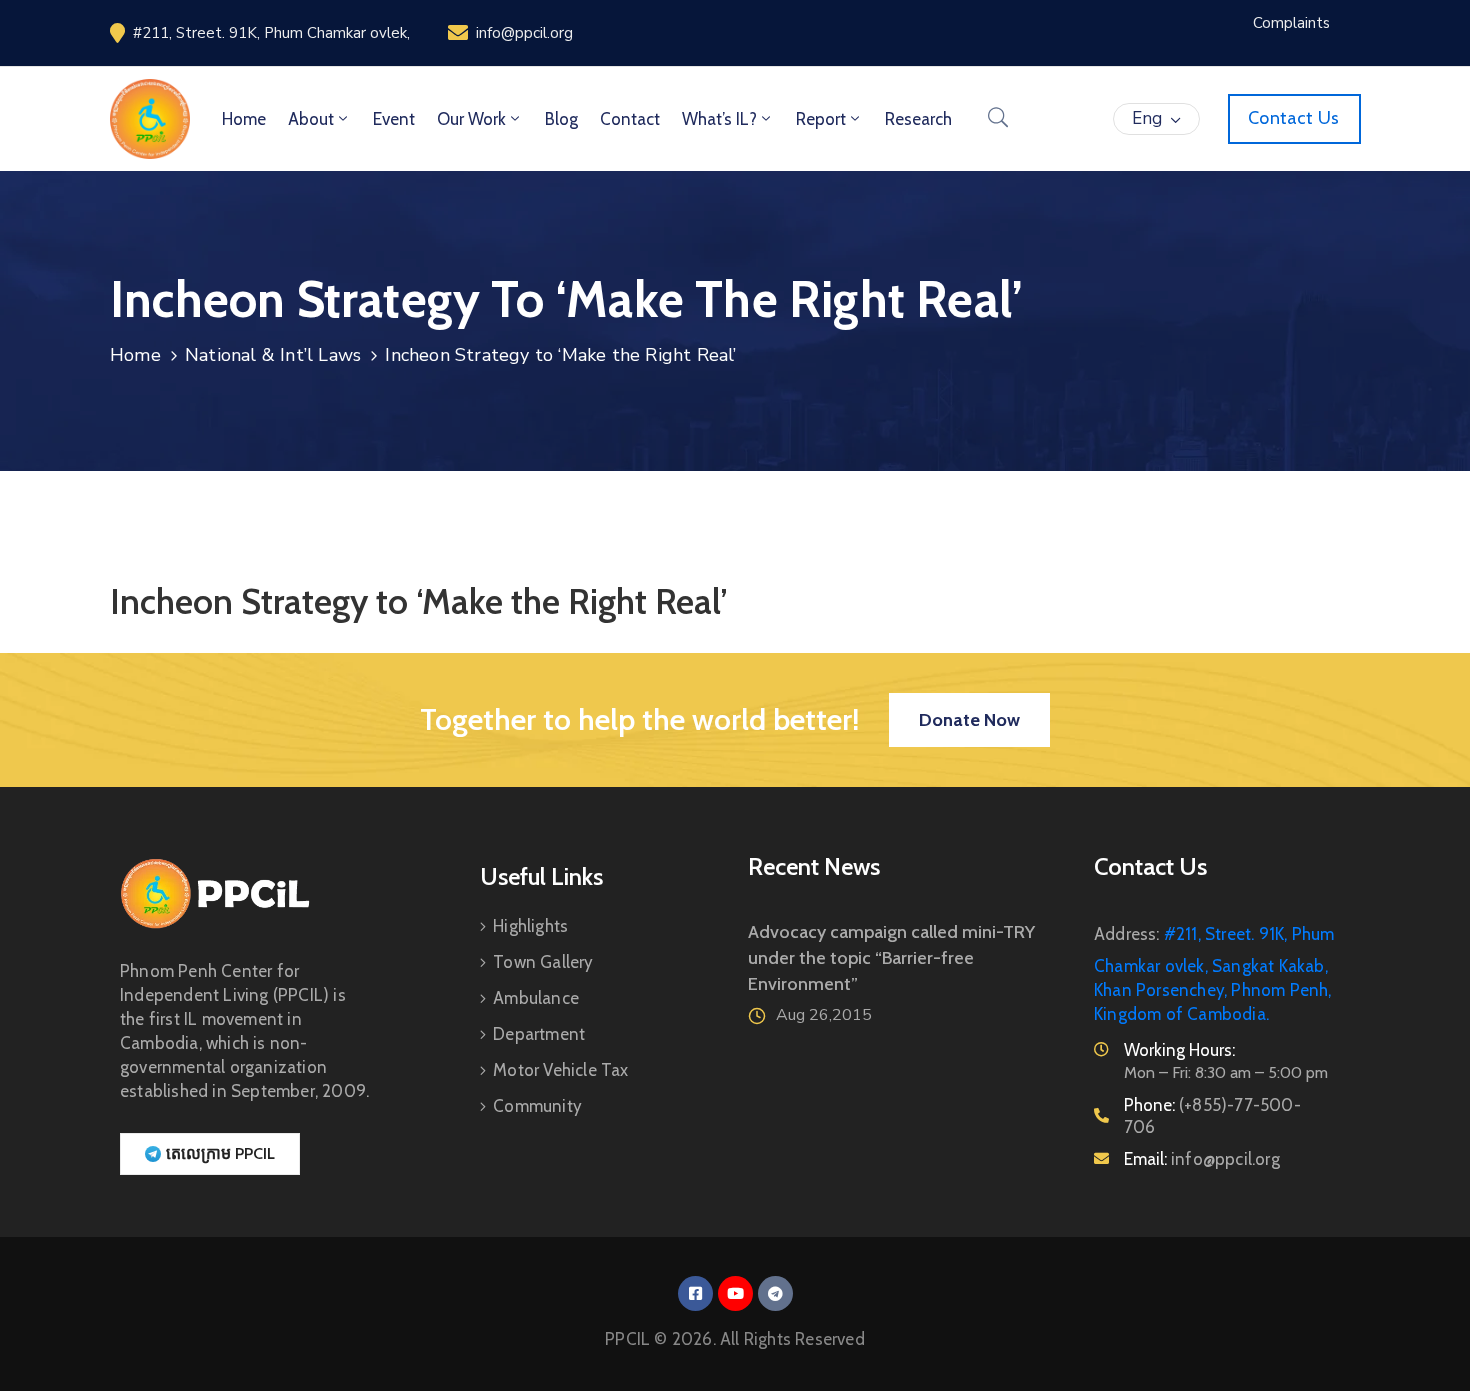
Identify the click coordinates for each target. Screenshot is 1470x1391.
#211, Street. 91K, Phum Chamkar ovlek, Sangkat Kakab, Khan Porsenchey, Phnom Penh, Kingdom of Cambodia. (1214, 974)
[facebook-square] (695, 1293)
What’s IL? (719, 119)
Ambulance (536, 998)
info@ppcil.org (524, 33)
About (311, 119)
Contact (630, 119)
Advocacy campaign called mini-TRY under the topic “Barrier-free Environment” (891, 958)
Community (537, 1106)
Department (539, 1034)
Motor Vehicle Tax (560, 1070)
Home (244, 119)
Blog (561, 119)
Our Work (471, 119)
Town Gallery (543, 962)
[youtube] (735, 1293)
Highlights (530, 926)
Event (394, 119)
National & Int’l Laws (273, 355)
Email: (1202, 1159)
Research (918, 119)
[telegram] (775, 1293)
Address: (1127, 934)
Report (821, 119)
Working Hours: (1179, 1050)
